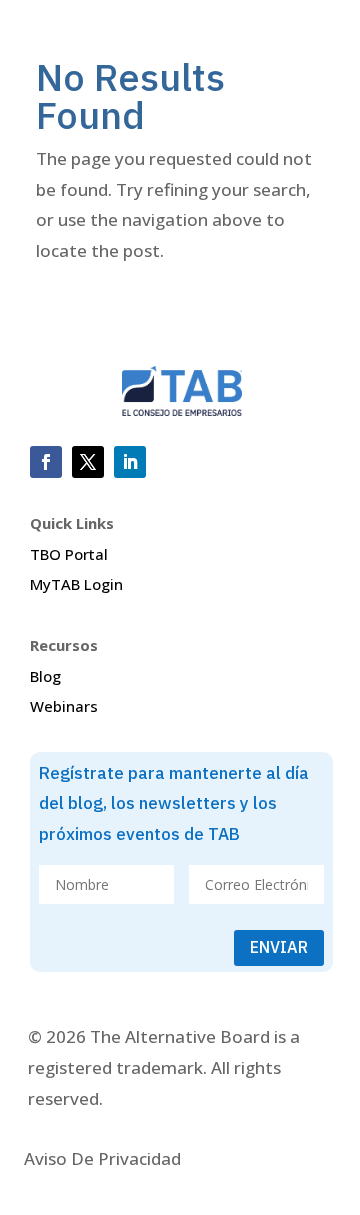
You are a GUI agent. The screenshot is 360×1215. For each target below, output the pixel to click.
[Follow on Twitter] (88, 462)
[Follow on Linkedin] (130, 462)
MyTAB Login (76, 584)
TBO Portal (69, 554)
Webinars (64, 706)
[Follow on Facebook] (46, 462)
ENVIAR (279, 947)
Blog (45, 676)
